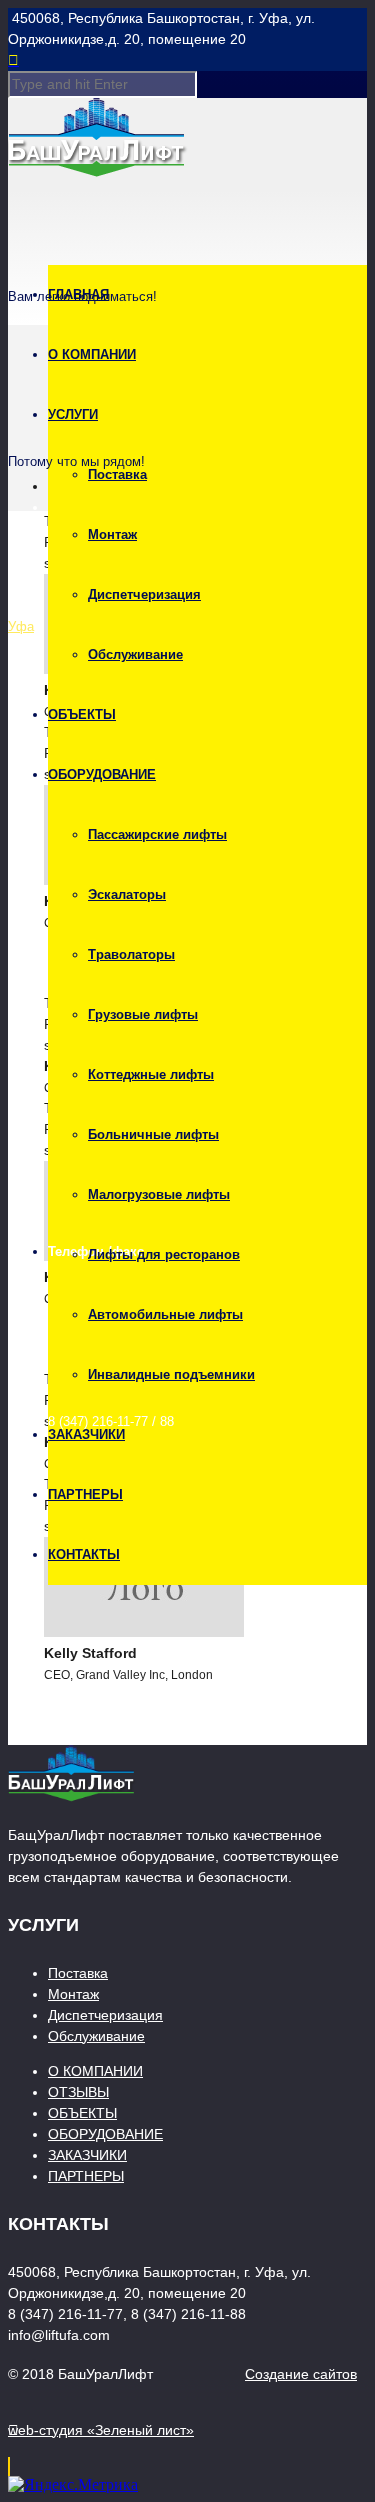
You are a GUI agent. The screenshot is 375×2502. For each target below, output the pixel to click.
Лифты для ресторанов (164, 1254)
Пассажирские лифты (157, 834)
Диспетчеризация (144, 594)
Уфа (21, 626)
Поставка (117, 474)
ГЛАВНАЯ (78, 294)
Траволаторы (131, 954)
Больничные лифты (153, 1134)
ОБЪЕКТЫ (82, 714)
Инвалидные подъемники (171, 1374)
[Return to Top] (9, 2466)
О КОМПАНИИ (92, 354)
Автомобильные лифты (165, 1314)
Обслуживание (135, 654)
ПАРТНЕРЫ (85, 1494)
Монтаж (112, 534)
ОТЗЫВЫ (78, 2092)
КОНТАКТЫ (84, 1554)
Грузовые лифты (143, 1014)
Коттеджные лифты (151, 1074)
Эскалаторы (127, 894)
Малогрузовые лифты (159, 1194)
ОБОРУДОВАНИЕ (102, 774)
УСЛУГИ (73, 414)
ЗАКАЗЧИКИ (86, 1434)
